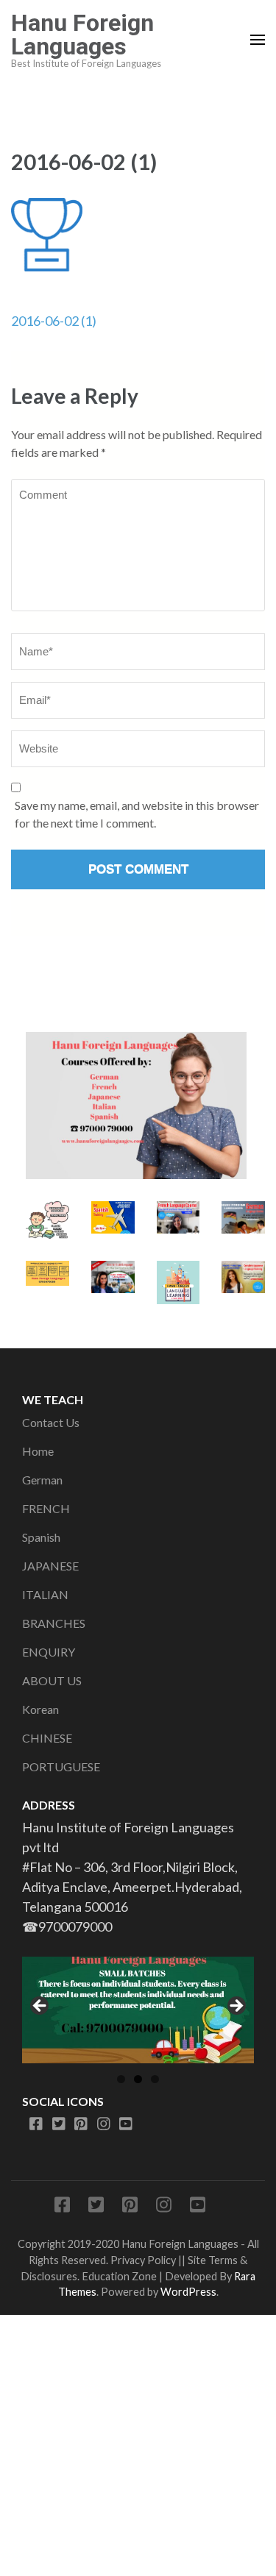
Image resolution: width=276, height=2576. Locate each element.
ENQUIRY (49, 1652)
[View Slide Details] (138, 2010)
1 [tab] (121, 2079)
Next (236, 2007)
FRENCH (46, 1508)
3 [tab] (155, 2079)
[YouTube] (126, 2124)
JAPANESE (50, 1566)
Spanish (41, 1537)
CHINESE (47, 1738)
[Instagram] (104, 2124)
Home (38, 1451)
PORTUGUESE (61, 1766)
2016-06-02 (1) (54, 321)
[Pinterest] (81, 2124)
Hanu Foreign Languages (82, 35)
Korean (40, 1709)
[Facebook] (36, 2124)
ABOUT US (52, 1680)
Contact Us (51, 1422)
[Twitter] (59, 2124)
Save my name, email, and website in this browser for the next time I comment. (137, 814)
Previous (40, 2007)
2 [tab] (138, 2079)
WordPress (188, 2292)
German (42, 1480)
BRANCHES (54, 1623)
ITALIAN (45, 1594)
